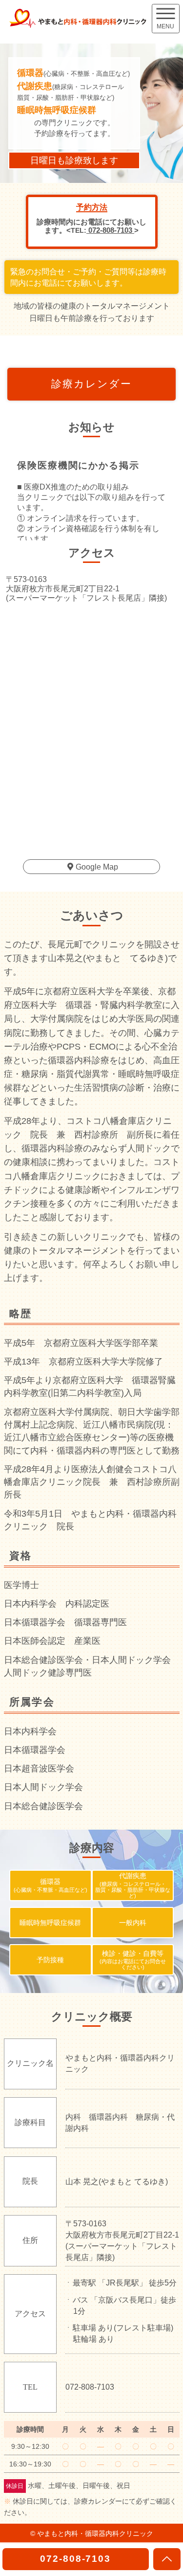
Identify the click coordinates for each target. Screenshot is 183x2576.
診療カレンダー (91, 384)
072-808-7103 (110, 230)
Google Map (97, 867)
